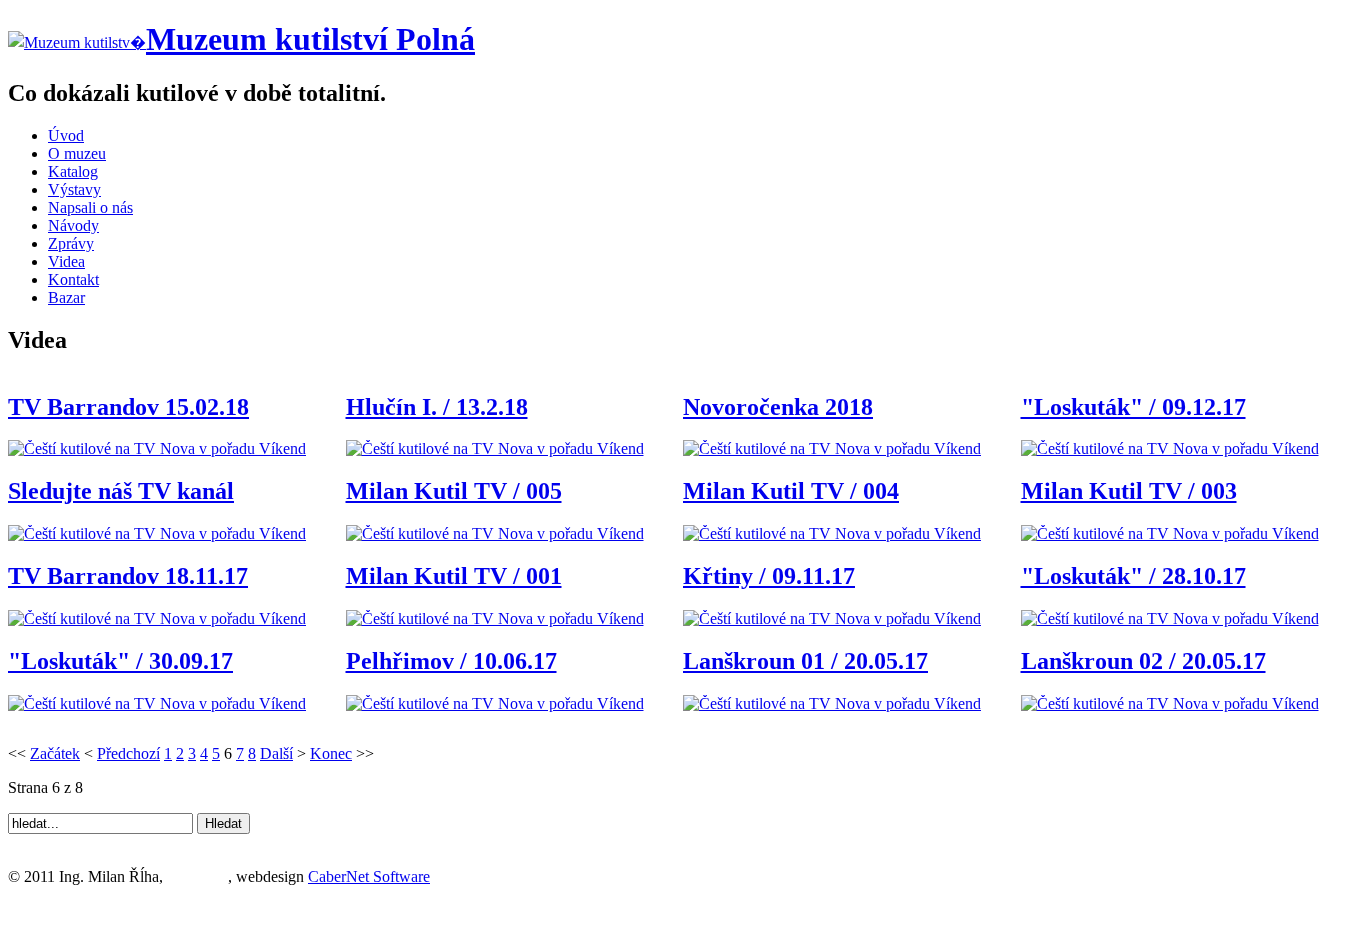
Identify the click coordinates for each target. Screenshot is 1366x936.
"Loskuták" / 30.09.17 (120, 661)
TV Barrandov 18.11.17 (128, 576)
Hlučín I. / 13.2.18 (437, 407)
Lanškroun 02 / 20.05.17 (1143, 661)
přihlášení (197, 876)
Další (276, 753)
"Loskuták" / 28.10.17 (1133, 576)
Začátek (55, 753)
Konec (331, 753)
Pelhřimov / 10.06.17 (451, 661)
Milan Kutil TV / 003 (1129, 491)
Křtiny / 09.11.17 (769, 576)
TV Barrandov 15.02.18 (128, 407)
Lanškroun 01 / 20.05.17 (805, 661)
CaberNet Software (369, 876)
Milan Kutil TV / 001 (454, 576)
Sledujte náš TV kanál (121, 491)
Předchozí (128, 753)
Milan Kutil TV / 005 (454, 491)
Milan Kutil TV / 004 (791, 491)
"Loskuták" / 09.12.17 (1133, 407)
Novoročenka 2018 (778, 407)
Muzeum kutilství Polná (310, 39)
